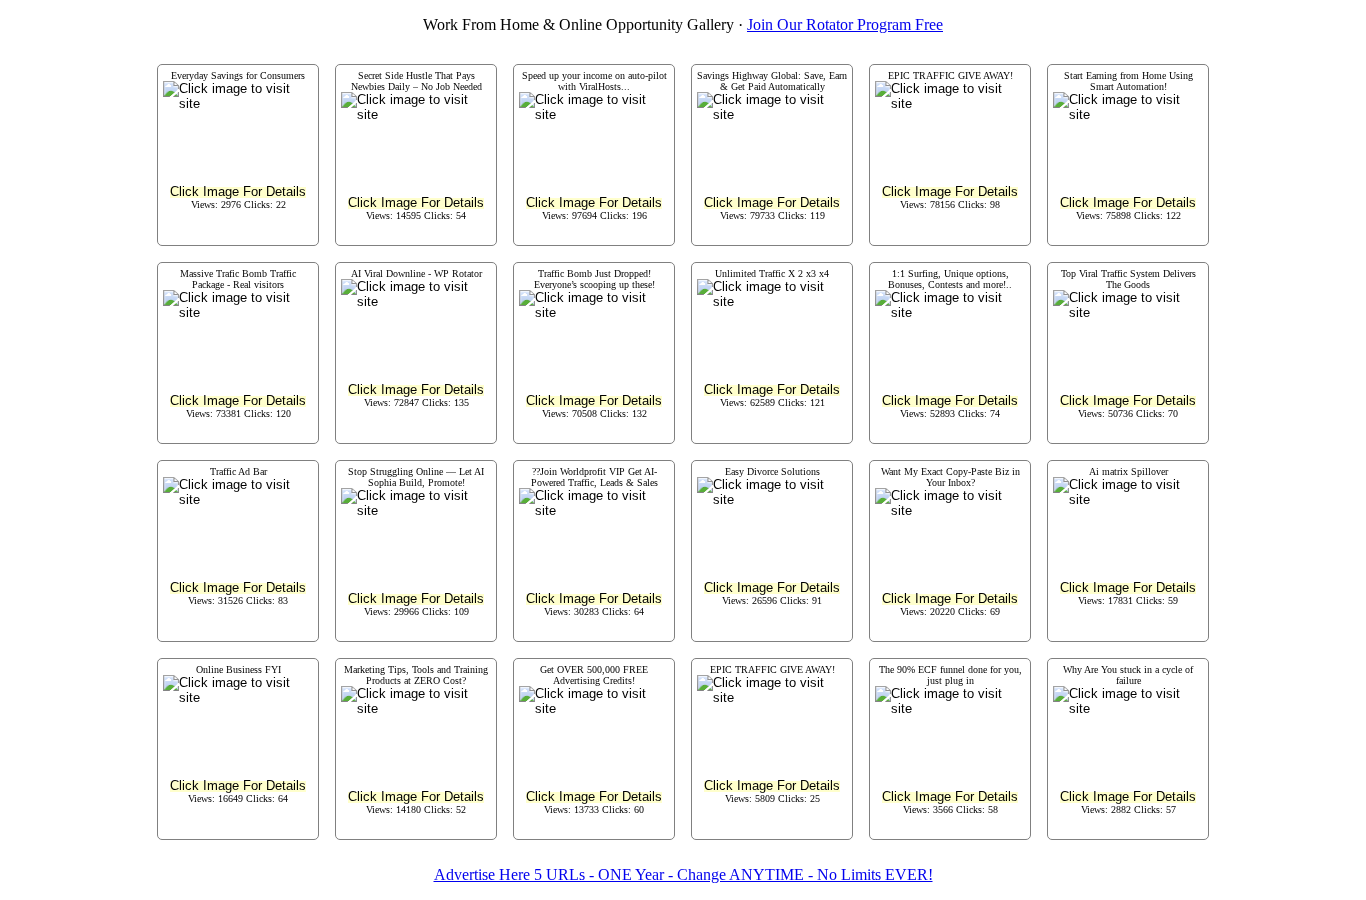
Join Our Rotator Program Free (845, 24)
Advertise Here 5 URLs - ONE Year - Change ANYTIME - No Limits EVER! (683, 874)
